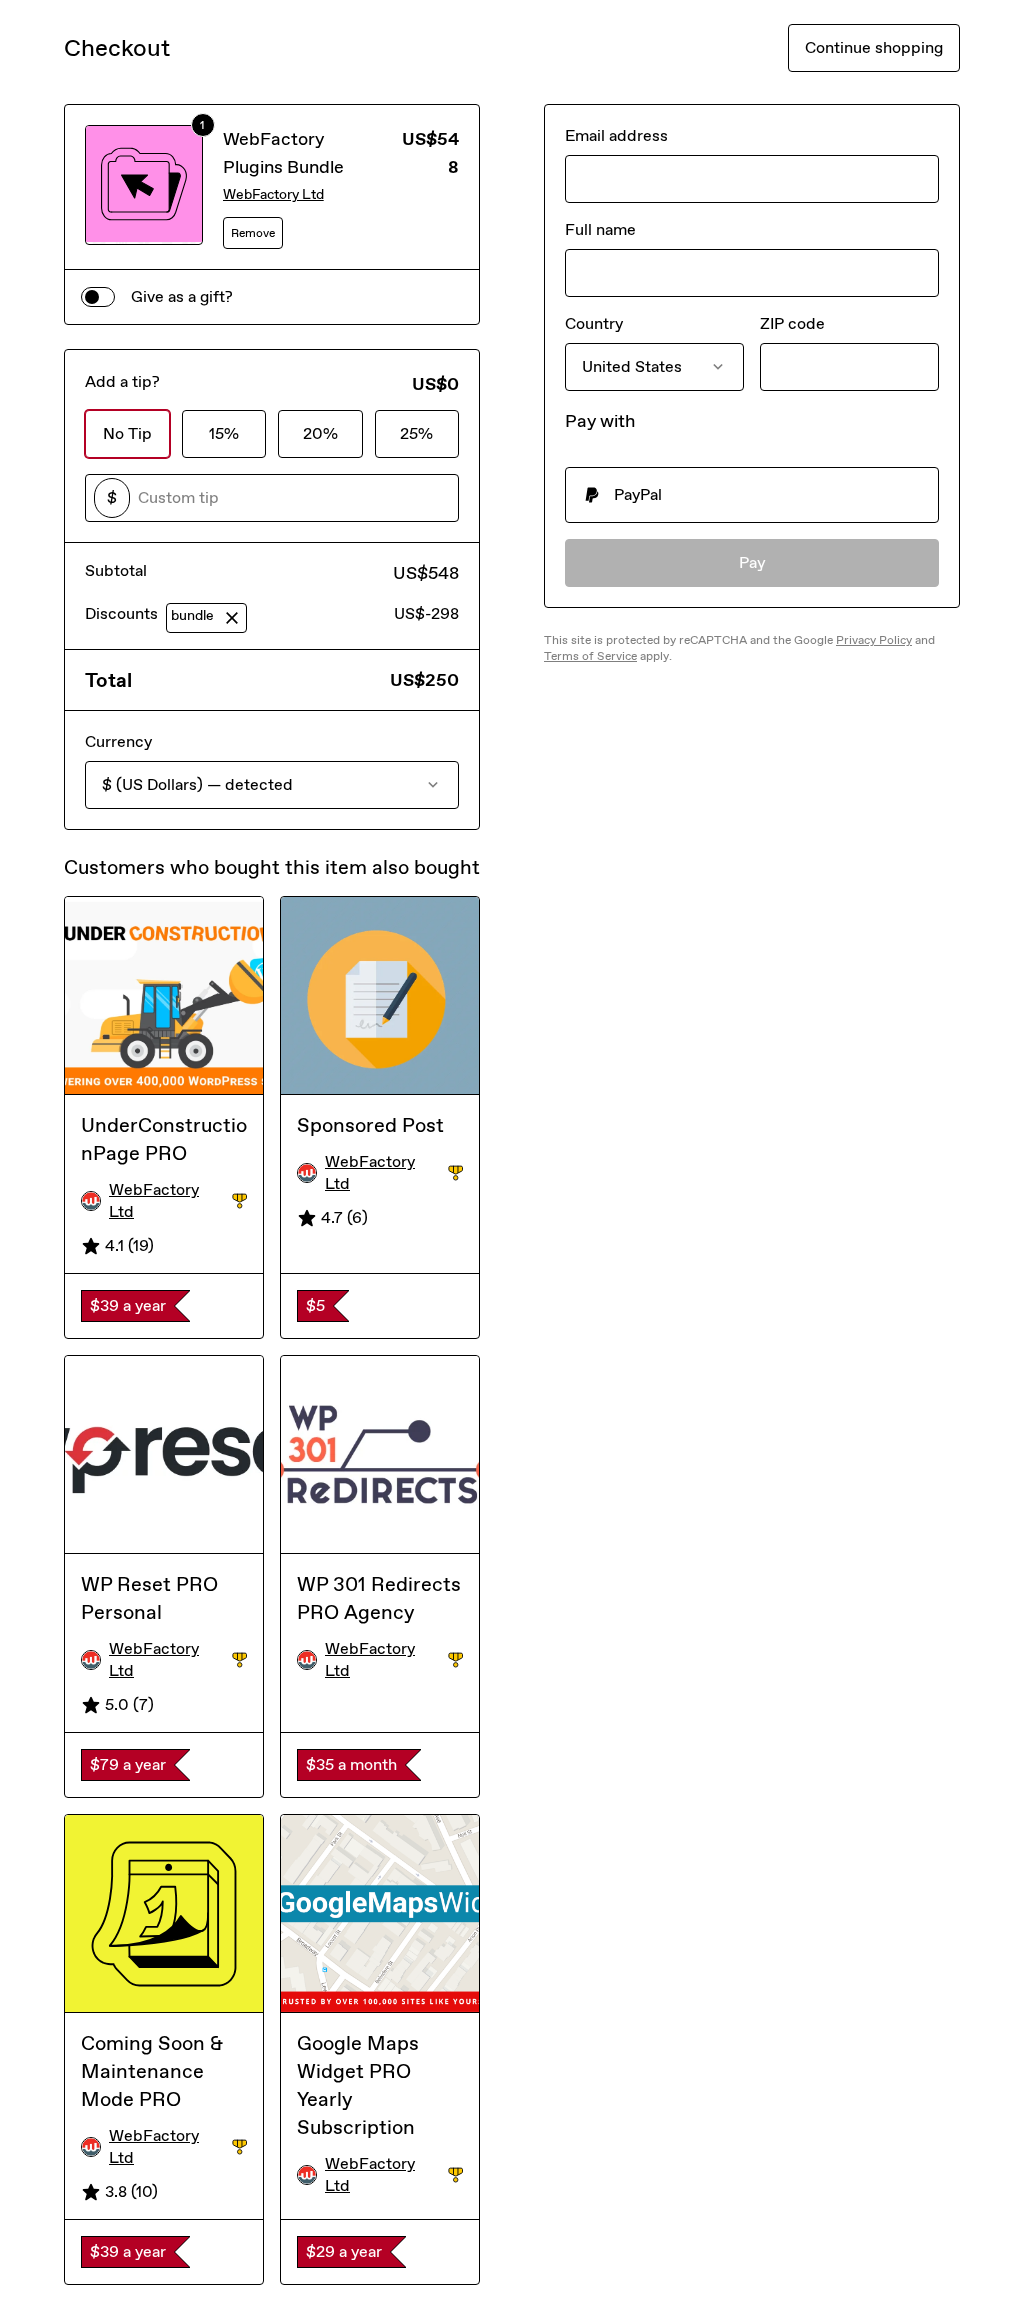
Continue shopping (874, 47)
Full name (600, 229)
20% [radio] (320, 433)
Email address (616, 135)
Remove (253, 233)
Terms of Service (590, 656)
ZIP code (792, 323)
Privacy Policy (874, 640)
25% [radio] (416, 433)
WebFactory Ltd (273, 194)
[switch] (98, 297)
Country (594, 323)
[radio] (752, 495)
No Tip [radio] (127, 433)
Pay (752, 562)
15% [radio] (224, 433)
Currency (118, 741)
